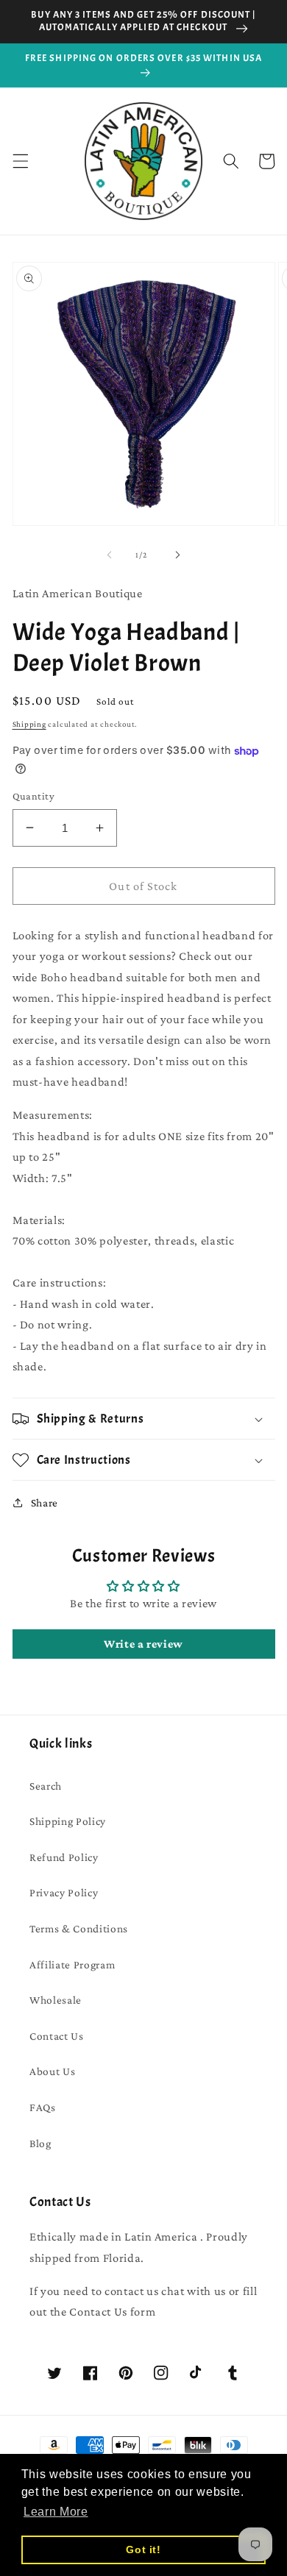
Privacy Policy (64, 1892)
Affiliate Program (72, 1964)
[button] (20, 161)
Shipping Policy (68, 1821)
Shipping (29, 724)
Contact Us (57, 2036)
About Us (52, 2071)
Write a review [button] (143, 1644)
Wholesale (56, 2000)
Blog (40, 2143)
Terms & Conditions (79, 1928)
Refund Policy (64, 1857)
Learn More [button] (56, 2512)
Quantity (34, 796)
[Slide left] (110, 555)
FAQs (43, 2107)
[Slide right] (177, 555)
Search (46, 1786)
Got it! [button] (143, 2550)
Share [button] (45, 1502)
